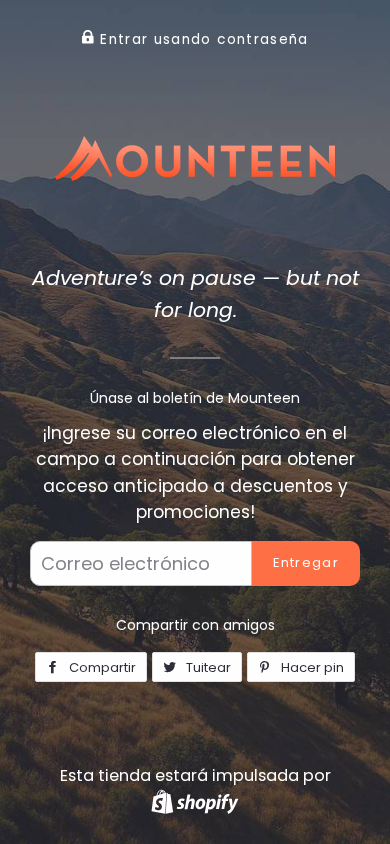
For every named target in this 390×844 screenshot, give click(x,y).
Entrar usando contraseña (202, 39)
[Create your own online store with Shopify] (194, 801)
